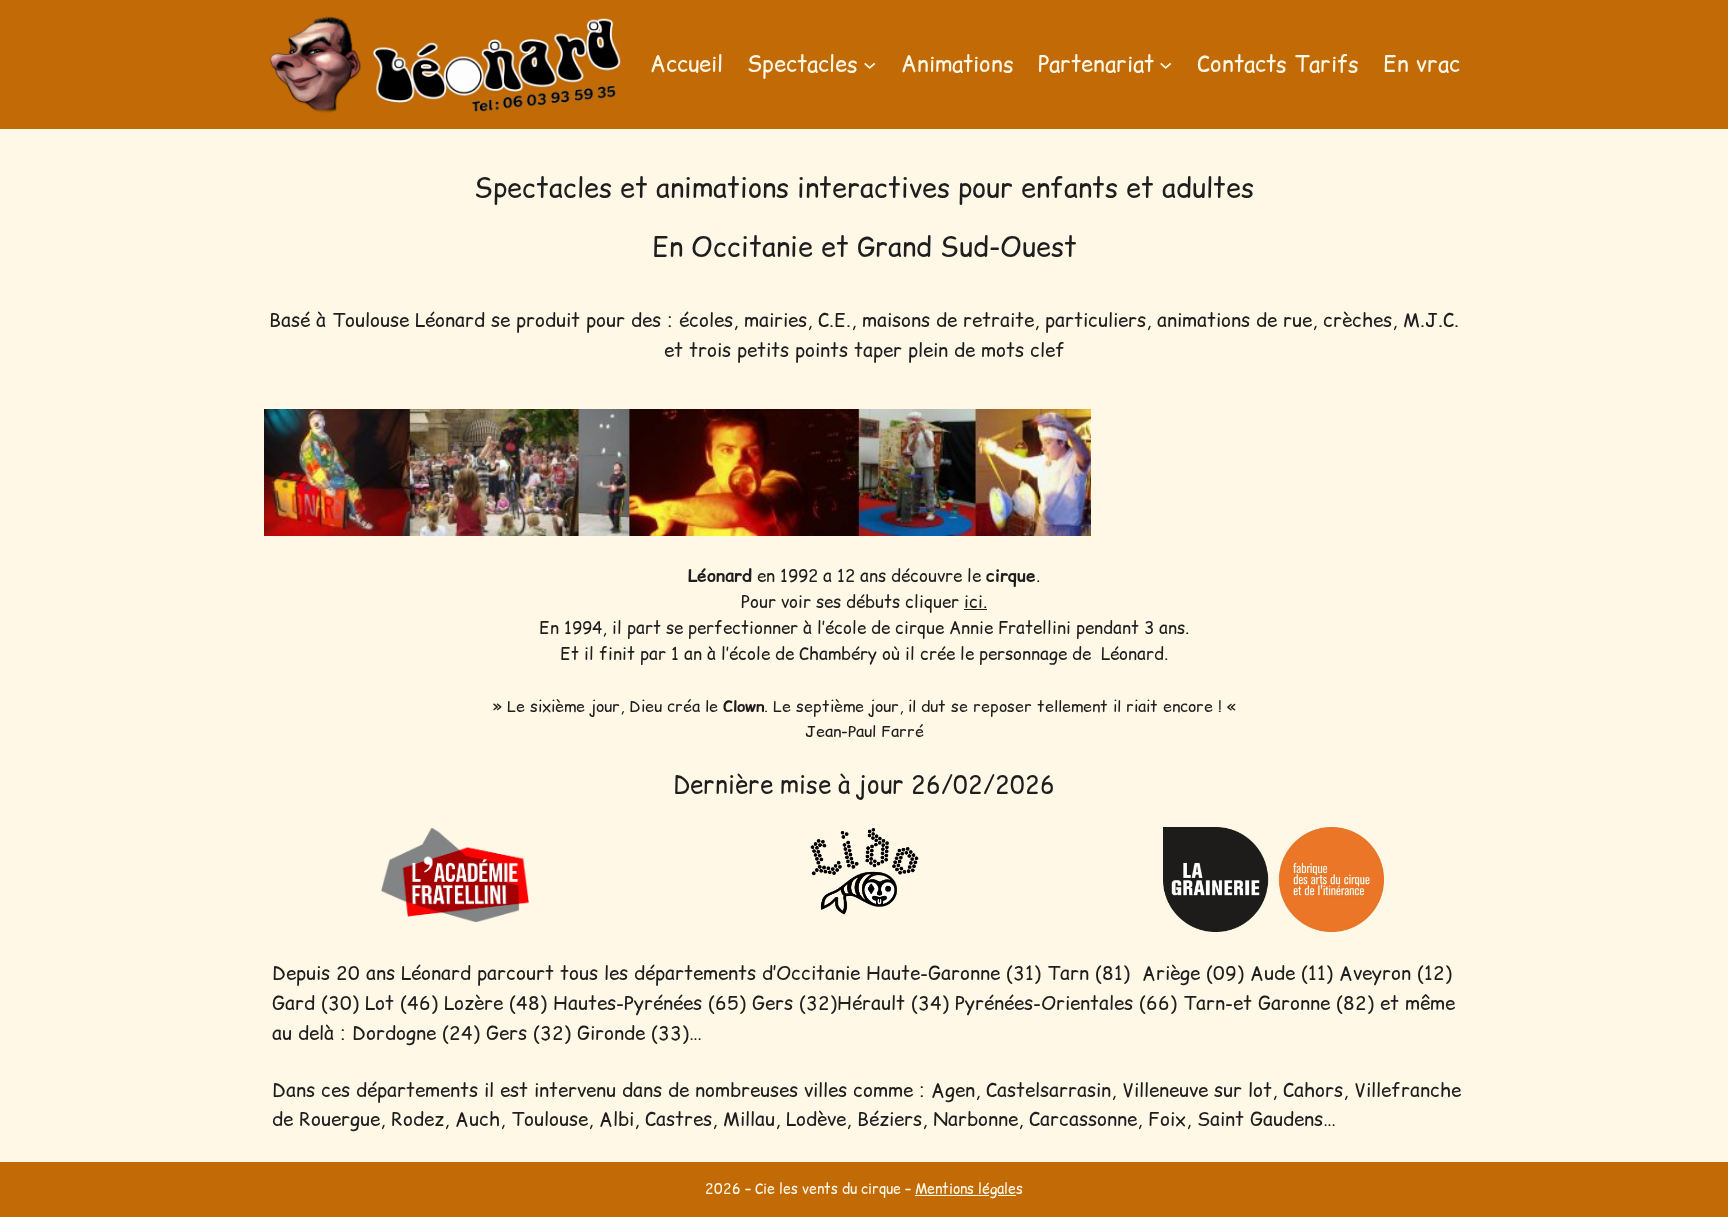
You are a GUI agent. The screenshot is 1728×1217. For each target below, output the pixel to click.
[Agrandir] (1065, 435)
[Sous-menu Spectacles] (869, 64)
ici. (975, 602)
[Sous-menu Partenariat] (1165, 64)
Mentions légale (965, 1189)
